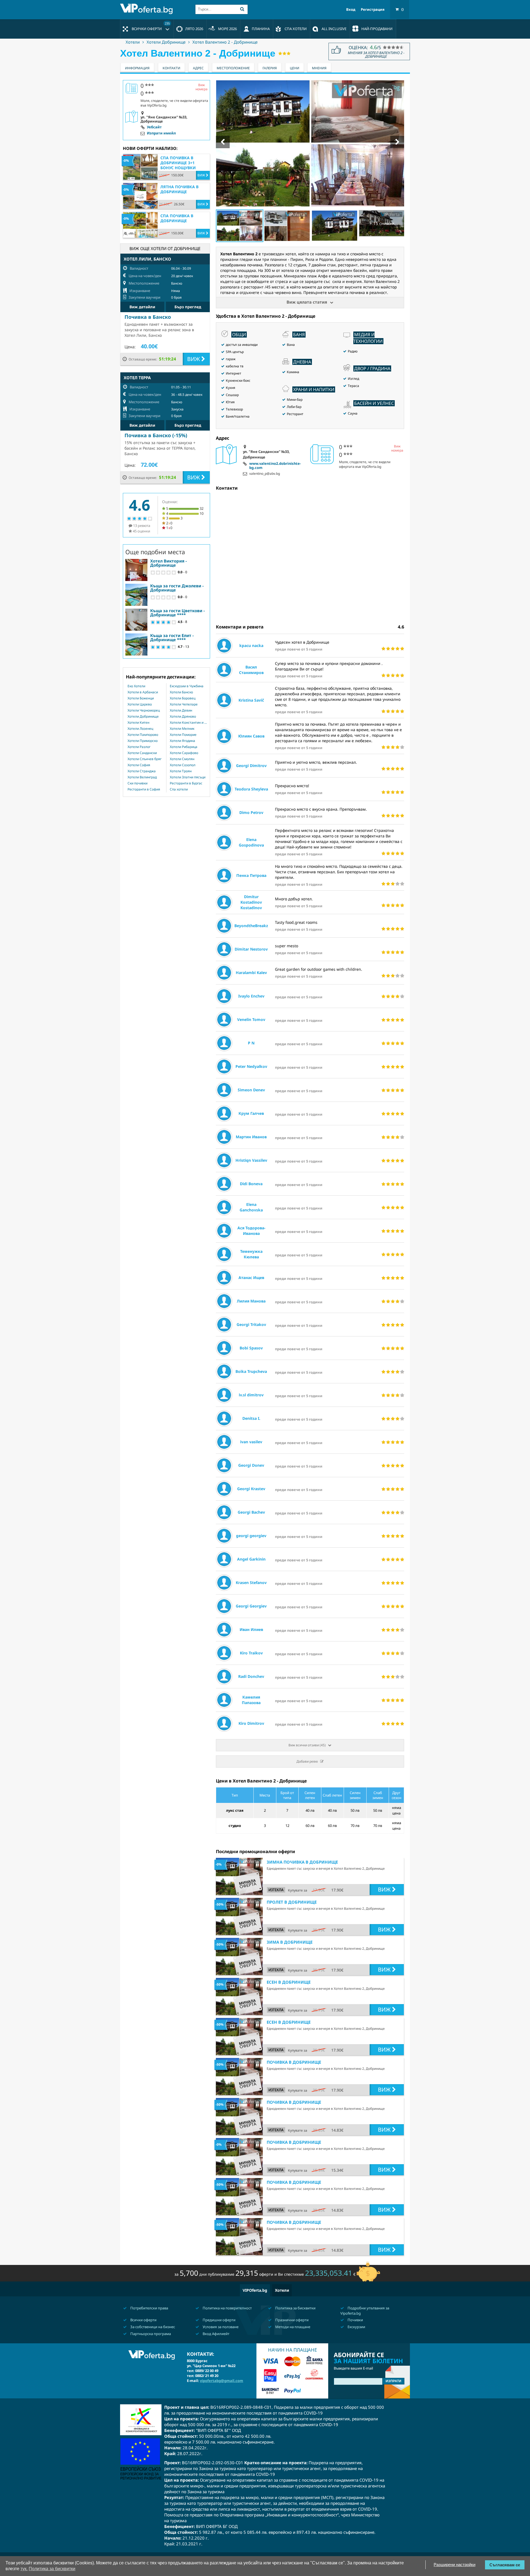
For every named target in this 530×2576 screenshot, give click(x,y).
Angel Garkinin (251, 1559)
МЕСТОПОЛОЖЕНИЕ (233, 68)
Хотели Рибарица (184, 747)
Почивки (355, 2320)
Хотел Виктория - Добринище (169, 563)
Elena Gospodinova (251, 842)
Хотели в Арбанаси (143, 692)
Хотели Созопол (183, 765)
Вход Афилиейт (216, 2334)
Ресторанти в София (144, 789)
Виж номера (397, 448)
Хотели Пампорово (143, 735)
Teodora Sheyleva (251, 789)
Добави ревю (307, 1761)
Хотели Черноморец (144, 710)
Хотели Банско (181, 692)
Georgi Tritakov (251, 1324)
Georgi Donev (251, 1465)
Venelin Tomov (251, 1019)
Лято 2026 (194, 29)
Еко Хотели (136, 686)
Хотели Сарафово (184, 753)
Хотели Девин (181, 710)
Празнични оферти (291, 2320)
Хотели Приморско (143, 741)
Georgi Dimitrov (251, 766)
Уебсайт (154, 127)
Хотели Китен (138, 723)
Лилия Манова (251, 1301)
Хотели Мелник (182, 729)
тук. (24, 2569)
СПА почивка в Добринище (177, 218)
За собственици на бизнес (152, 2327)
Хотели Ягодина (182, 741)
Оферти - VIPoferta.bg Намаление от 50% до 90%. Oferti (148, 9)
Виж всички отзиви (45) (307, 1745)
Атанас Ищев (251, 1278)
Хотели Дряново (183, 717)
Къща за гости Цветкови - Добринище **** (177, 613)
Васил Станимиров (251, 670)
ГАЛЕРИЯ (270, 68)
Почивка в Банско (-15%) (156, 435)
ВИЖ (385, 1889)
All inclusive (334, 29)
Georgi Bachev (251, 1512)
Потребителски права (149, 2308)
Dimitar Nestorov (251, 949)
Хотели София (139, 765)
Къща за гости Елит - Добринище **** (172, 637)
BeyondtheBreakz (251, 926)
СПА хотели (296, 29)
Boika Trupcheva (251, 1371)
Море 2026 (227, 29)
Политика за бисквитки (295, 2308)
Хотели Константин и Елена (188, 723)
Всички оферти (151, 26)
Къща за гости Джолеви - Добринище (177, 588)
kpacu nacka (251, 645)
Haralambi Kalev (251, 973)
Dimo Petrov (251, 812)
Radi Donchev (251, 1676)
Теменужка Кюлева (251, 1254)
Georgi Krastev (251, 1489)
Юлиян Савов (251, 736)
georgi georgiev (251, 1536)
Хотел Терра (137, 378)
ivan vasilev (251, 1442)
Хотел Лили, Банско (147, 259)
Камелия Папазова (251, 1700)
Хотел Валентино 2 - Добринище (225, 42)
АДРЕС (198, 68)
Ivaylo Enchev (251, 996)
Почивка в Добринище (294, 2062)
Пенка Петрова (251, 875)
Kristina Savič (251, 700)
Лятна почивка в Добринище (179, 189)
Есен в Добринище (289, 1982)
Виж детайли (142, 307)
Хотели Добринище (166, 42)
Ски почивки (137, 783)
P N (251, 1043)
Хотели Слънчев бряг (145, 759)
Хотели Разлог (139, 747)
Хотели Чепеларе (184, 704)
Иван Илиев (251, 1629)
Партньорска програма (150, 2334)
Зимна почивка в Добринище (302, 1862)
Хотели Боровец (183, 698)
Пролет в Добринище (292, 1902)
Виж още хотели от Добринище (165, 248)
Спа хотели (179, 789)
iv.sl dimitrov (251, 1395)
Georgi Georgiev (251, 1606)
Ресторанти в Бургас (186, 783)
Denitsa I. (251, 1418)
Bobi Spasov (251, 1348)
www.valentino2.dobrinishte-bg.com (275, 466)
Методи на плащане (292, 2327)
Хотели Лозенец (140, 729)
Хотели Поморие (183, 735)
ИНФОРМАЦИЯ (137, 68)
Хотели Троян (181, 771)
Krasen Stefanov (251, 1583)
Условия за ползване (220, 2327)
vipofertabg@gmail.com (222, 2381)
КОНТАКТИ (171, 68)
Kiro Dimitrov (251, 1723)
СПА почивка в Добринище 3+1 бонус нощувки (178, 163)
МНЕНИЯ (319, 68)
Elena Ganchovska (251, 1207)
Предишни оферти (219, 2320)
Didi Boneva (251, 1184)
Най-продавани (377, 29)
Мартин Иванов (251, 1137)
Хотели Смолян (182, 759)
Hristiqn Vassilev (251, 1160)
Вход (351, 10)
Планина (261, 29)
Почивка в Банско (148, 317)
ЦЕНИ (295, 68)
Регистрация (373, 10)
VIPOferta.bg (255, 2290)
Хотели (133, 42)
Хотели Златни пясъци (188, 777)
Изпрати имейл (161, 133)
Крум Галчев (251, 1113)
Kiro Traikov (251, 1653)
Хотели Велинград (142, 777)
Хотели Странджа (142, 771)
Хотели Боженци (141, 698)
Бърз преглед (188, 307)
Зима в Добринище (290, 1942)
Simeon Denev (251, 1090)
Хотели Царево (140, 704)
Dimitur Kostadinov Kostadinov (251, 902)
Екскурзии (356, 2327)
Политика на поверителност (227, 2308)
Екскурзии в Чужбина (187, 686)
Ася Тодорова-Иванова (251, 1231)
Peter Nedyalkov (251, 1066)
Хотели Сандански (142, 753)
